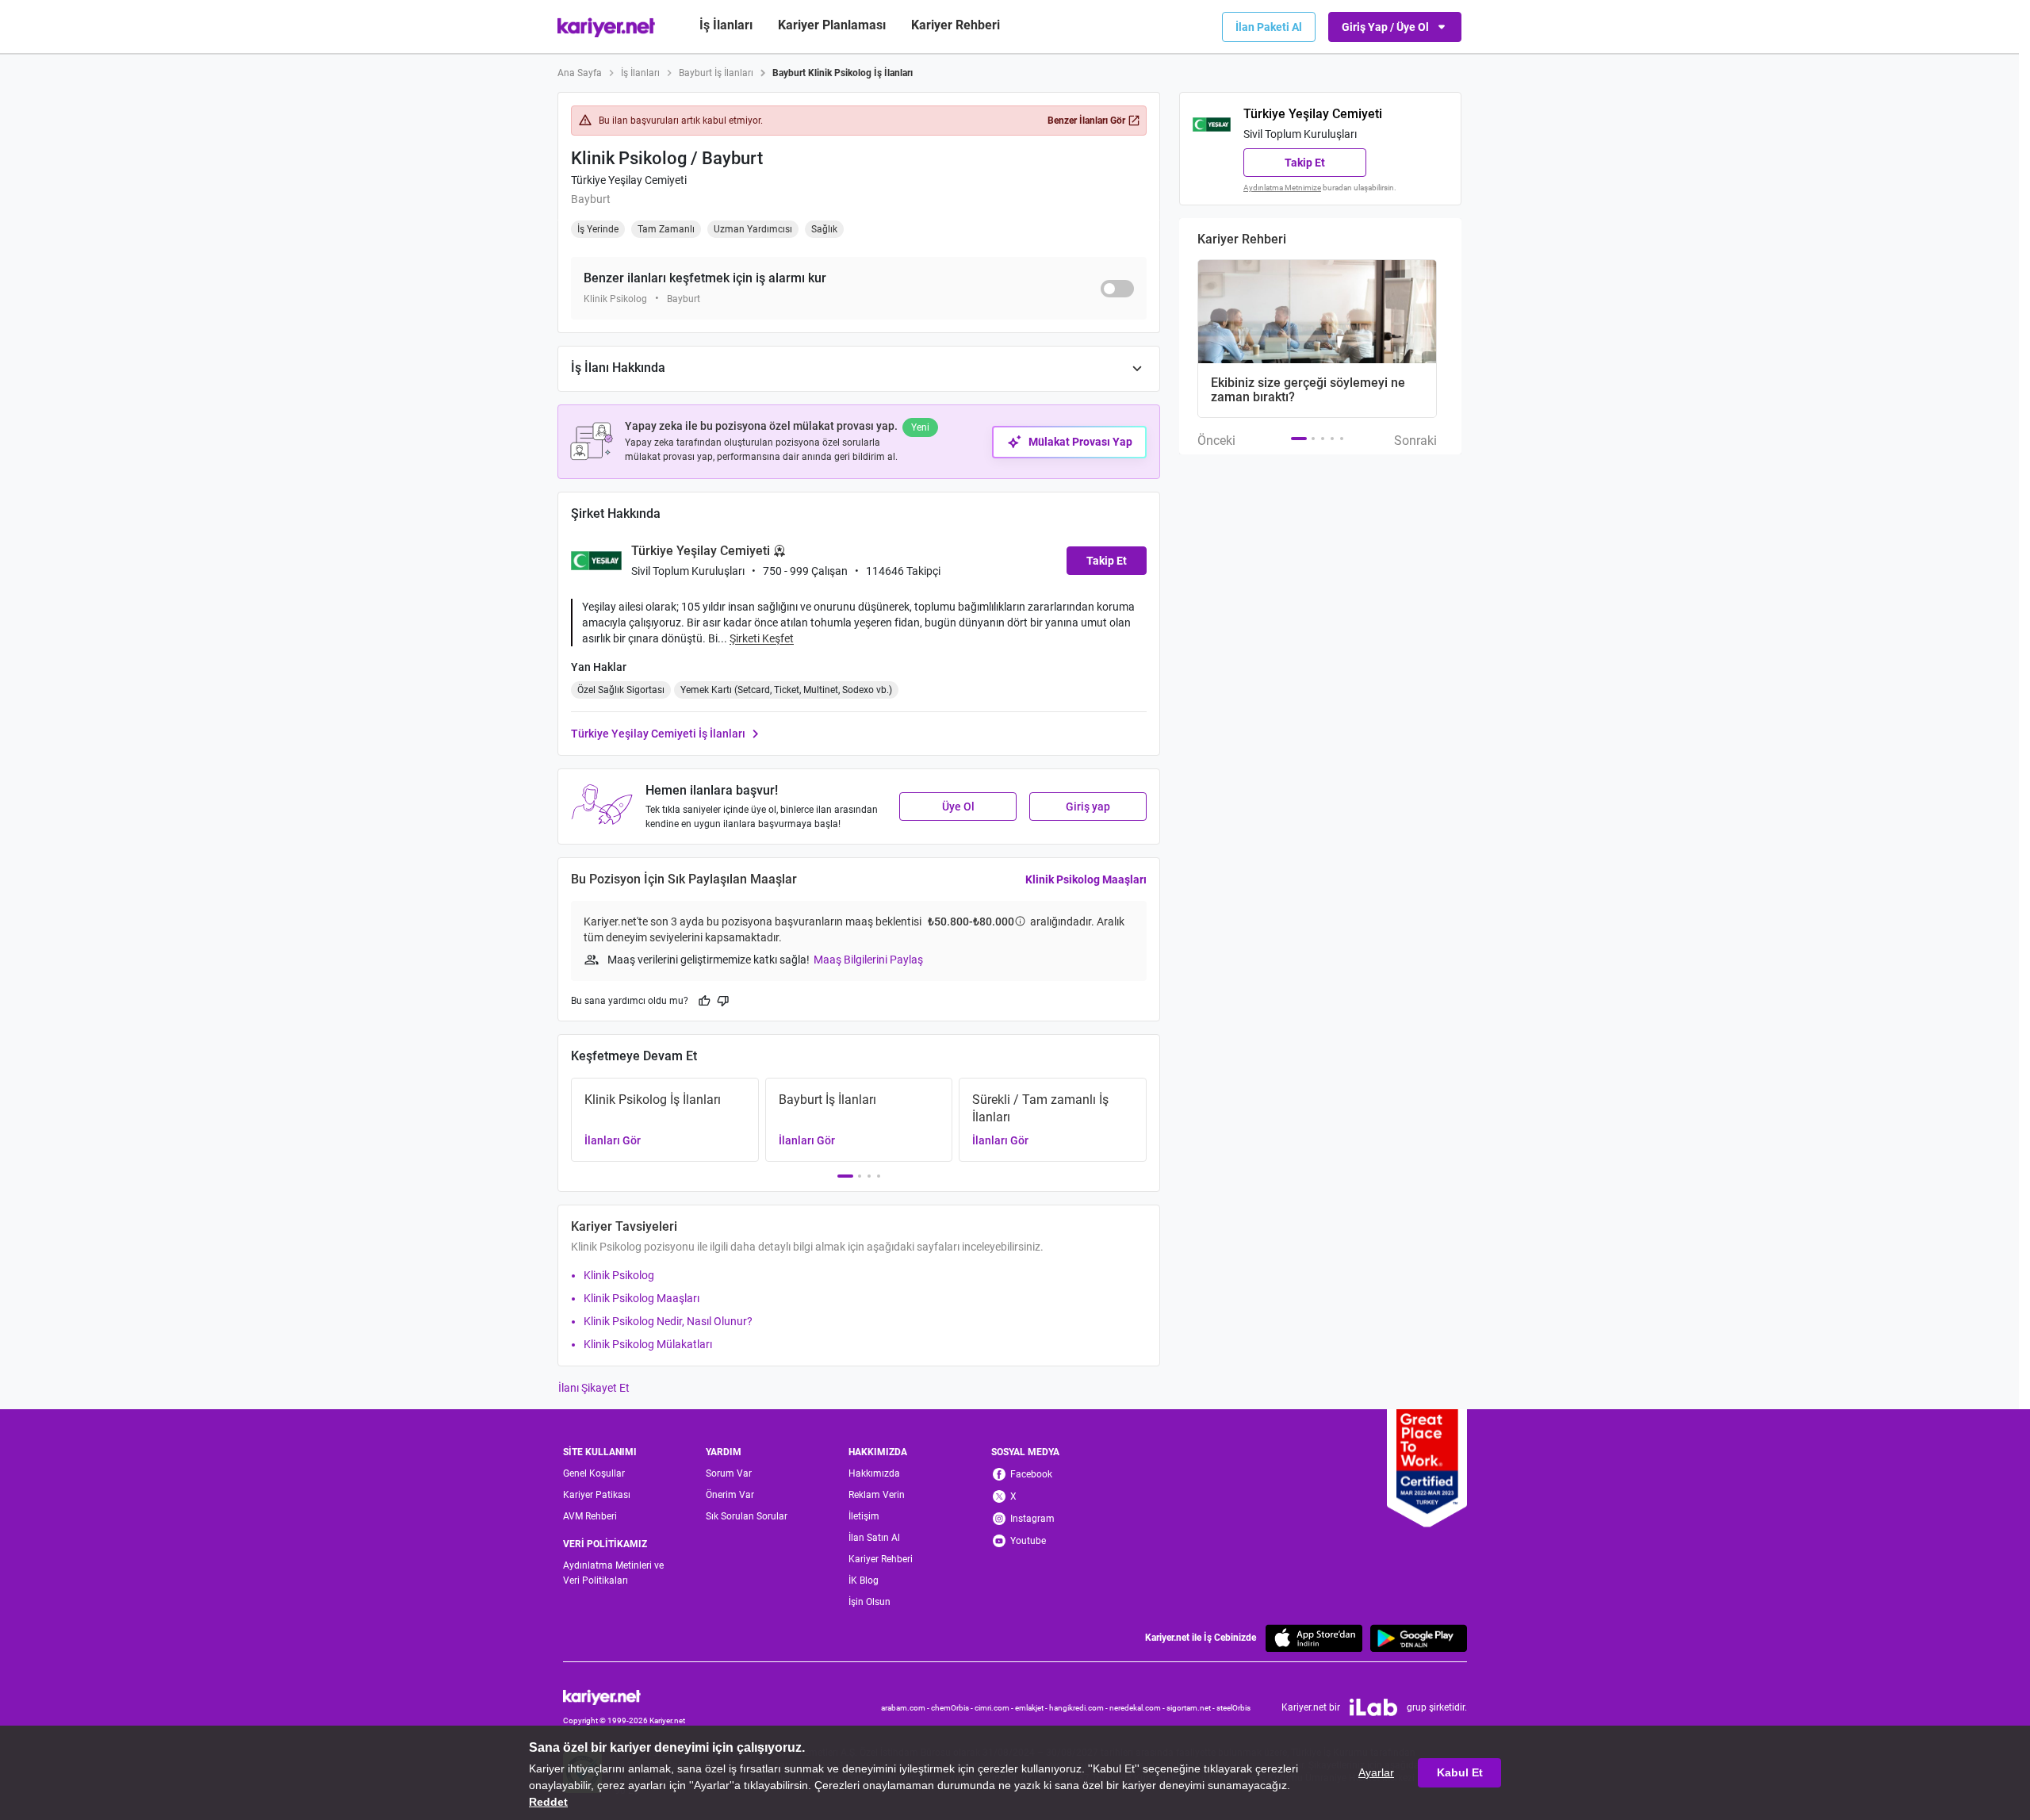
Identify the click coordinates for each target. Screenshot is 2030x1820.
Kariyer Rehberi (881, 1559)
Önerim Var (730, 1495)
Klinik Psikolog (619, 1275)
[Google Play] (1419, 1638)
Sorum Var (729, 1473)
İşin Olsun (869, 1602)
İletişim (864, 1516)
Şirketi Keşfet (762, 638)
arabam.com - (906, 1708)
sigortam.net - (1191, 1708)
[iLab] (1373, 1707)
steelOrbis (1233, 1708)
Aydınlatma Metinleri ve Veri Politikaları (613, 1573)
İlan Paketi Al (1269, 27)
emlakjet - (1032, 1708)
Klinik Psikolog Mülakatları (648, 1344)
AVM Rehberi (590, 1516)
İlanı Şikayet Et (594, 1388)
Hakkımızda (874, 1473)
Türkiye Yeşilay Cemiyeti (629, 180)
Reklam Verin (877, 1495)
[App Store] (1314, 1638)
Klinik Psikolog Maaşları (1086, 879)
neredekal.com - (1138, 1708)
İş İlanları (726, 25)
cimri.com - (995, 1708)
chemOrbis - (953, 1708)
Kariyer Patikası (597, 1495)
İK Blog (864, 1581)
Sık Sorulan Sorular (747, 1516)
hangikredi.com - (1079, 1708)
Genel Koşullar (594, 1473)
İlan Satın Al (874, 1538)
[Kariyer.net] (624, 1696)
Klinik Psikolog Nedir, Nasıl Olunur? (668, 1321)
